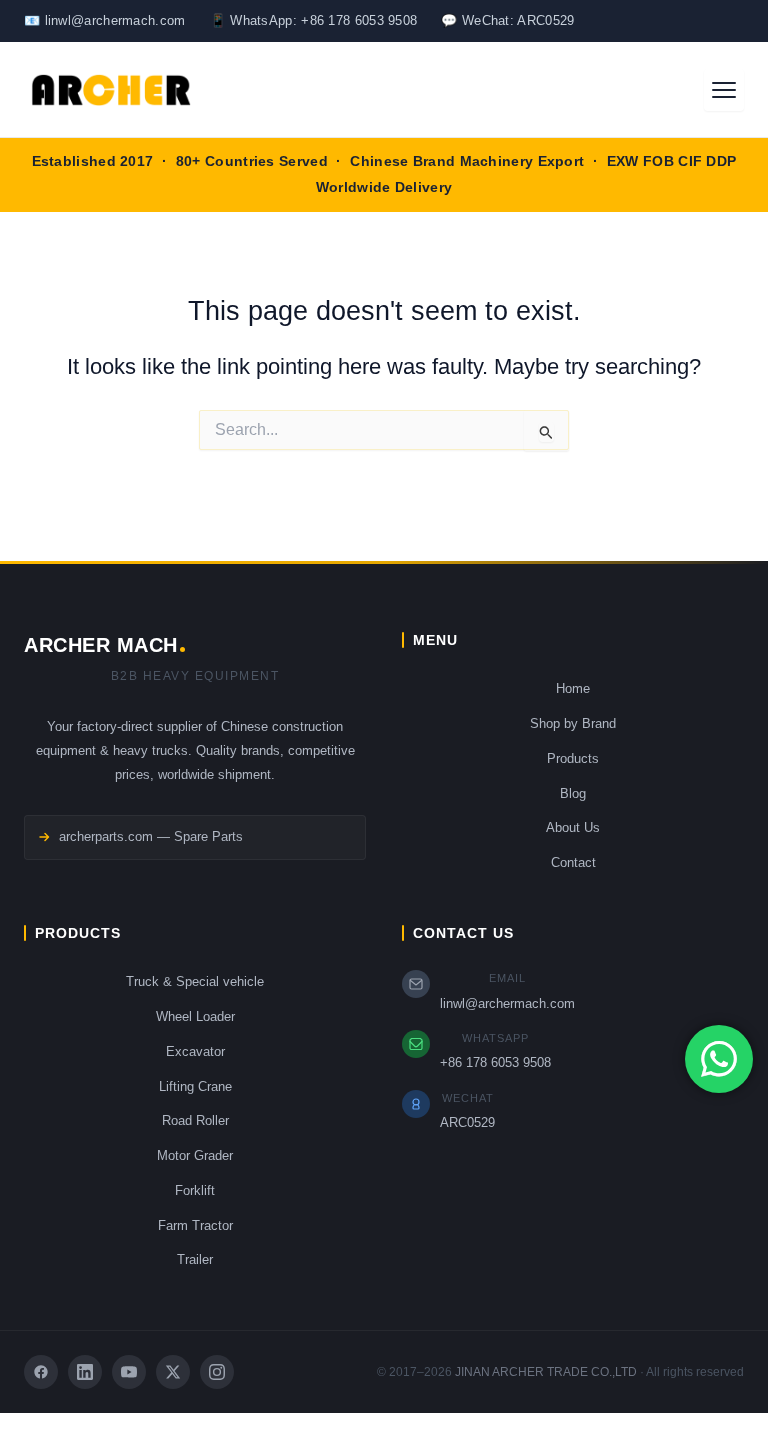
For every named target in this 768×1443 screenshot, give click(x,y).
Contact (573, 862)
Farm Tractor (195, 1225)
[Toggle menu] (724, 90)
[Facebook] (41, 1372)
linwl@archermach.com (507, 1003)
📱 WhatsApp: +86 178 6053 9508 (314, 20)
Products (573, 758)
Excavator (195, 1051)
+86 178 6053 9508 (495, 1062)
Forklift (195, 1190)
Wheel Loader (195, 1016)
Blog (573, 793)
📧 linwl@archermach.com (105, 20)
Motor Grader (195, 1155)
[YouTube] (129, 1372)
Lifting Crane (195, 1086)
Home (573, 688)
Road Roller (195, 1120)
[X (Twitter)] (173, 1372)
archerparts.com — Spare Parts (151, 836)
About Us (573, 827)
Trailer (195, 1259)
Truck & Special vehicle (195, 981)
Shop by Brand (573, 723)
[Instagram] (217, 1372)
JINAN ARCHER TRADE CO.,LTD (546, 1372)
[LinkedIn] (85, 1372)
